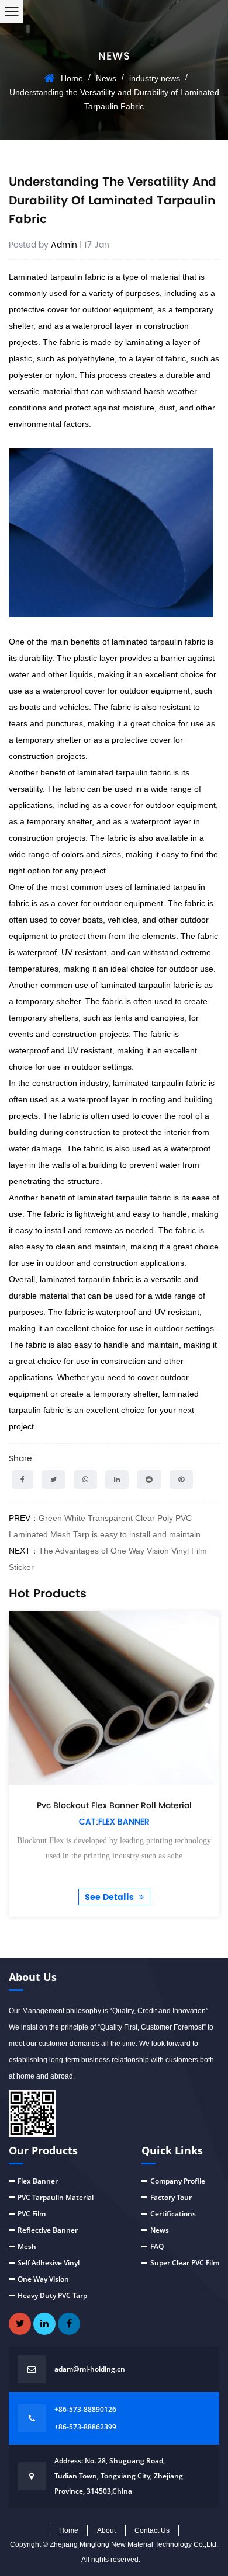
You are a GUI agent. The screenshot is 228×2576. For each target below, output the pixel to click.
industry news (155, 78)
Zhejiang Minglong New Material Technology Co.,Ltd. (134, 2544)
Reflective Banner (48, 2230)
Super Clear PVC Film (185, 2263)
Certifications (173, 2214)
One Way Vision (43, 2279)
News (106, 78)
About (106, 2530)
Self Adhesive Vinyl (49, 2263)
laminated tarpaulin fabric (158, 642)
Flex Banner (38, 2181)
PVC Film (32, 2214)
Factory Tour (171, 2197)
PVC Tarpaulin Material (56, 2197)
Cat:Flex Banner (114, 1822)
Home (72, 78)
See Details (110, 1897)
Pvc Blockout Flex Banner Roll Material (114, 1805)
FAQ (157, 2246)
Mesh (27, 2246)
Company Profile (178, 2181)
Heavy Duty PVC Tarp (52, 2295)
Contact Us (152, 2530)
